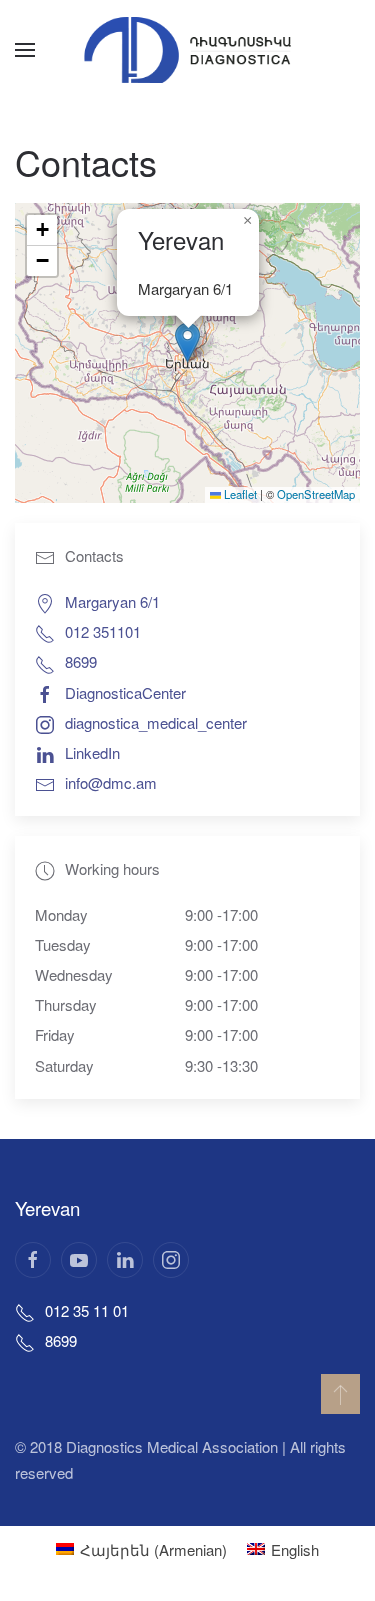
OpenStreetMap (316, 494)
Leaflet (239, 494)
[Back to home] (188, 50)
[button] (25, 50)
